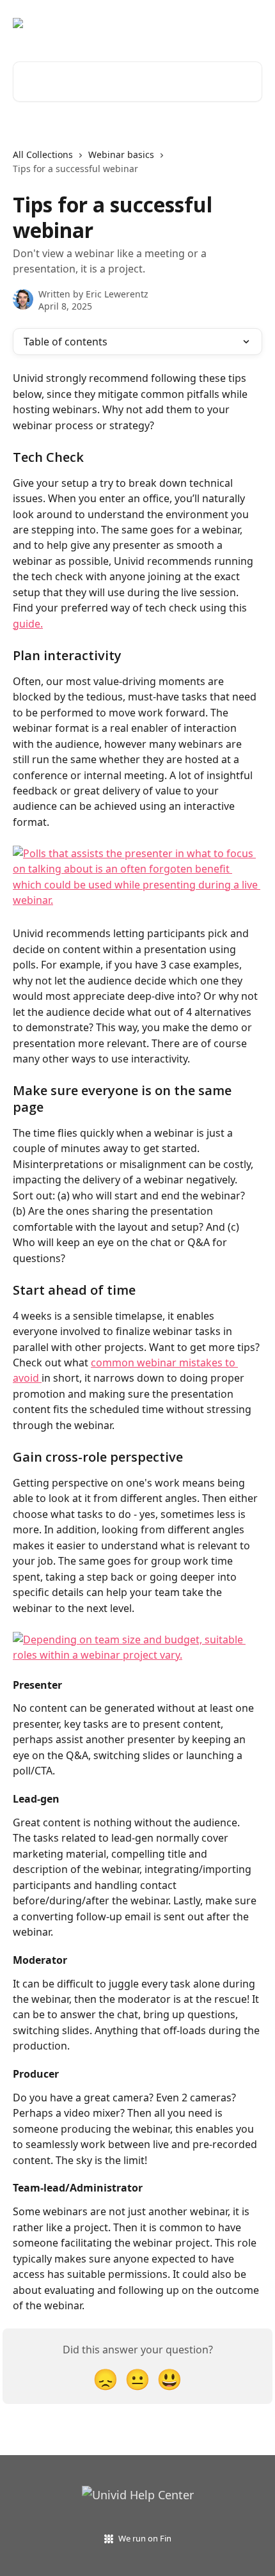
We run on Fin (145, 2538)
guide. (28, 624)
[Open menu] (251, 23)
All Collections (43, 154)
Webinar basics (121, 154)
